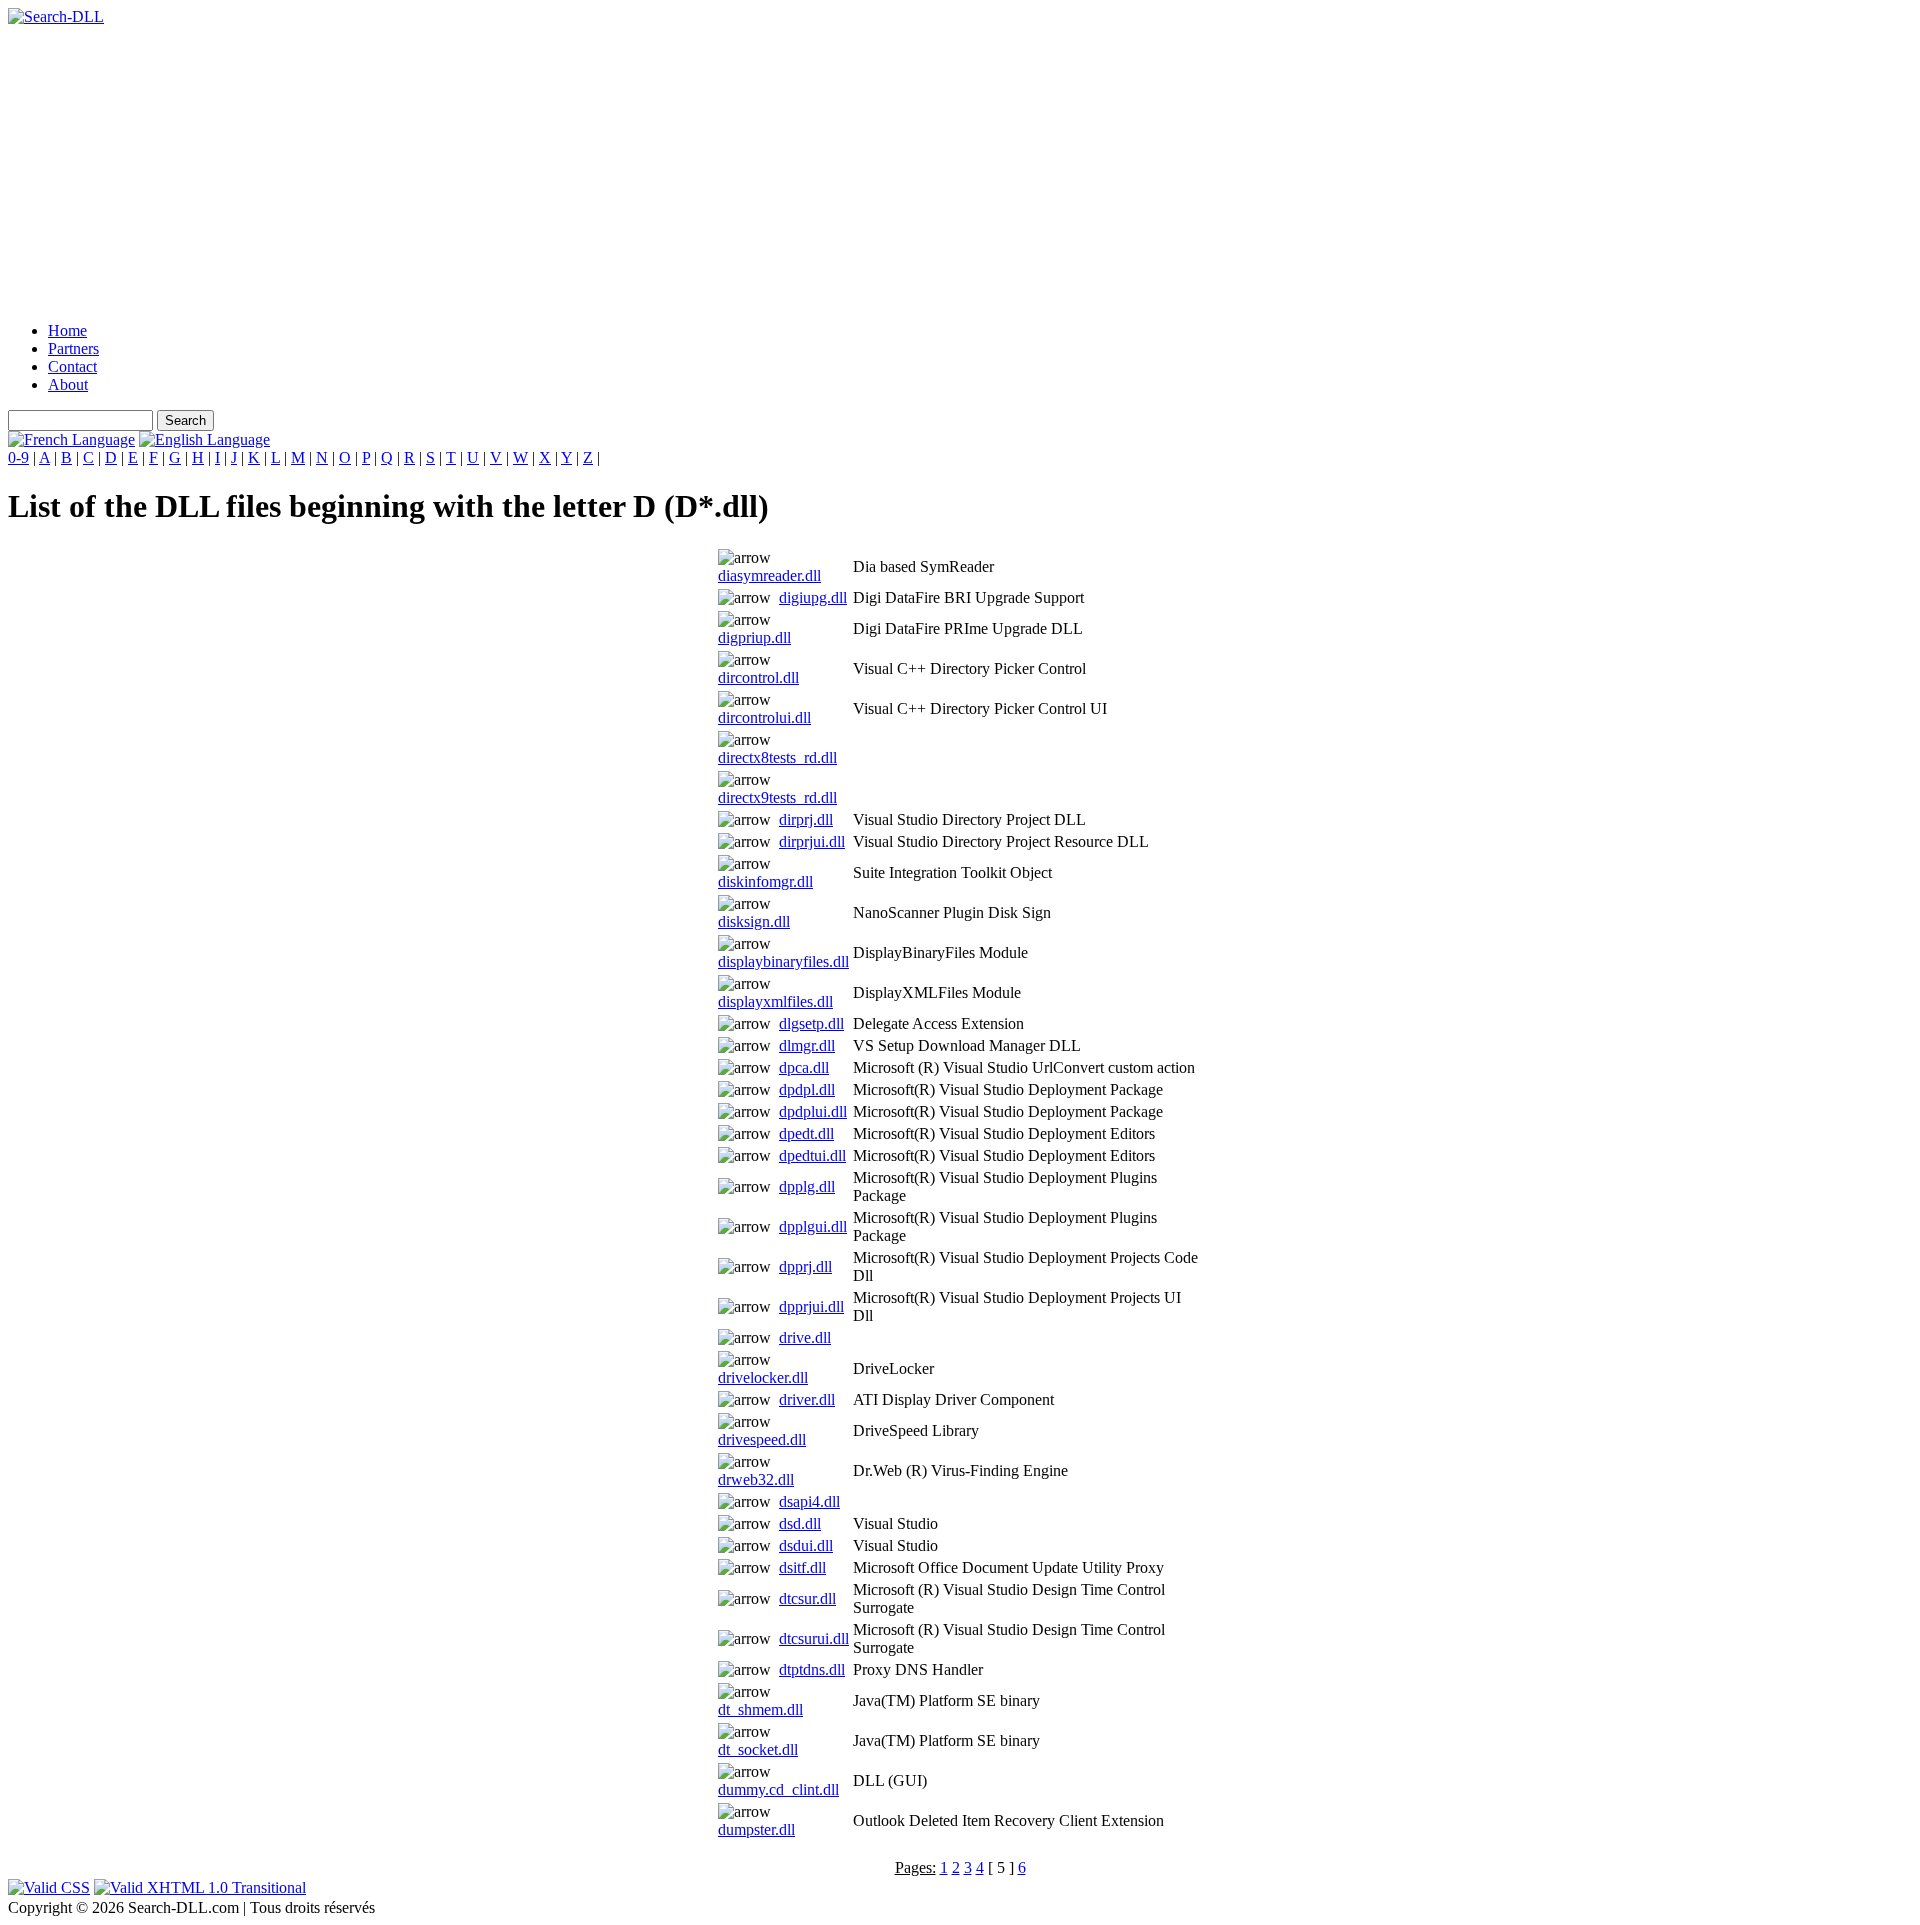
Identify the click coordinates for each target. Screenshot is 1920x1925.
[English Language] (204, 439)
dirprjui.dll (812, 841)
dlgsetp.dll (811, 1023)
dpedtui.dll (812, 1155)
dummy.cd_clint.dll (778, 1789)
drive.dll (805, 1337)
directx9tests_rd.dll (777, 797)
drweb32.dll (756, 1479)
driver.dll (807, 1399)
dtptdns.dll (812, 1669)
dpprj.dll (805, 1266)
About (68, 384)
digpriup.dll (754, 637)
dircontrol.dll (758, 677)
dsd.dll (800, 1523)
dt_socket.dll (758, 1749)
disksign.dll (754, 921)
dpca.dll (804, 1067)
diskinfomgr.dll (765, 881)
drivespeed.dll (762, 1439)
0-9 (18, 457)
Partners (73, 348)
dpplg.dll (807, 1186)
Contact (72, 366)
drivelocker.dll (763, 1377)
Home (67, 330)
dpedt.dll (806, 1133)
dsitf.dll (802, 1567)
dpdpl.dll (807, 1089)
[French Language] (71, 439)
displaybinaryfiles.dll (783, 961)
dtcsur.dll (807, 1598)
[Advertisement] (608, 166)
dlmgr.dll (807, 1045)
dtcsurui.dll (814, 1638)
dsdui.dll (806, 1545)
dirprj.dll (806, 819)
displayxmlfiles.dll (775, 1001)
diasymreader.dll (769, 575)
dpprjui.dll (811, 1306)
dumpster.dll (756, 1829)
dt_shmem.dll (760, 1709)
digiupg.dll (813, 597)
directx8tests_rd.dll (777, 757)
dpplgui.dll (813, 1226)
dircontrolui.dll (764, 717)
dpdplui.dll (813, 1111)
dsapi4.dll (809, 1501)
